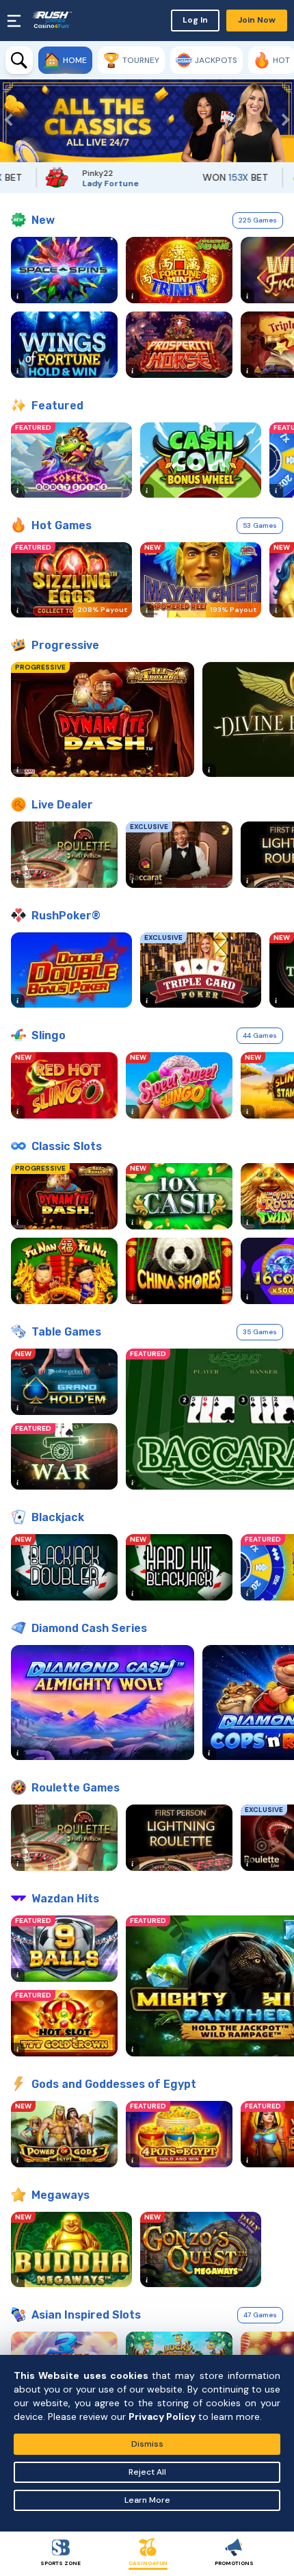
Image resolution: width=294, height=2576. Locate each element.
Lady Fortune (84, 183)
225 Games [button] (258, 220)
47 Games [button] (260, 2315)
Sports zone (61, 2563)
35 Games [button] (260, 1332)
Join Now (257, 20)
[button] (10, 121)
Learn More (147, 2500)
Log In (195, 20)
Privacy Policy (162, 2416)
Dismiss (147, 2444)
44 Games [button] (260, 1035)
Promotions (234, 2563)
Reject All (147, 2472)
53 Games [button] (260, 525)
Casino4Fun (148, 2563)
